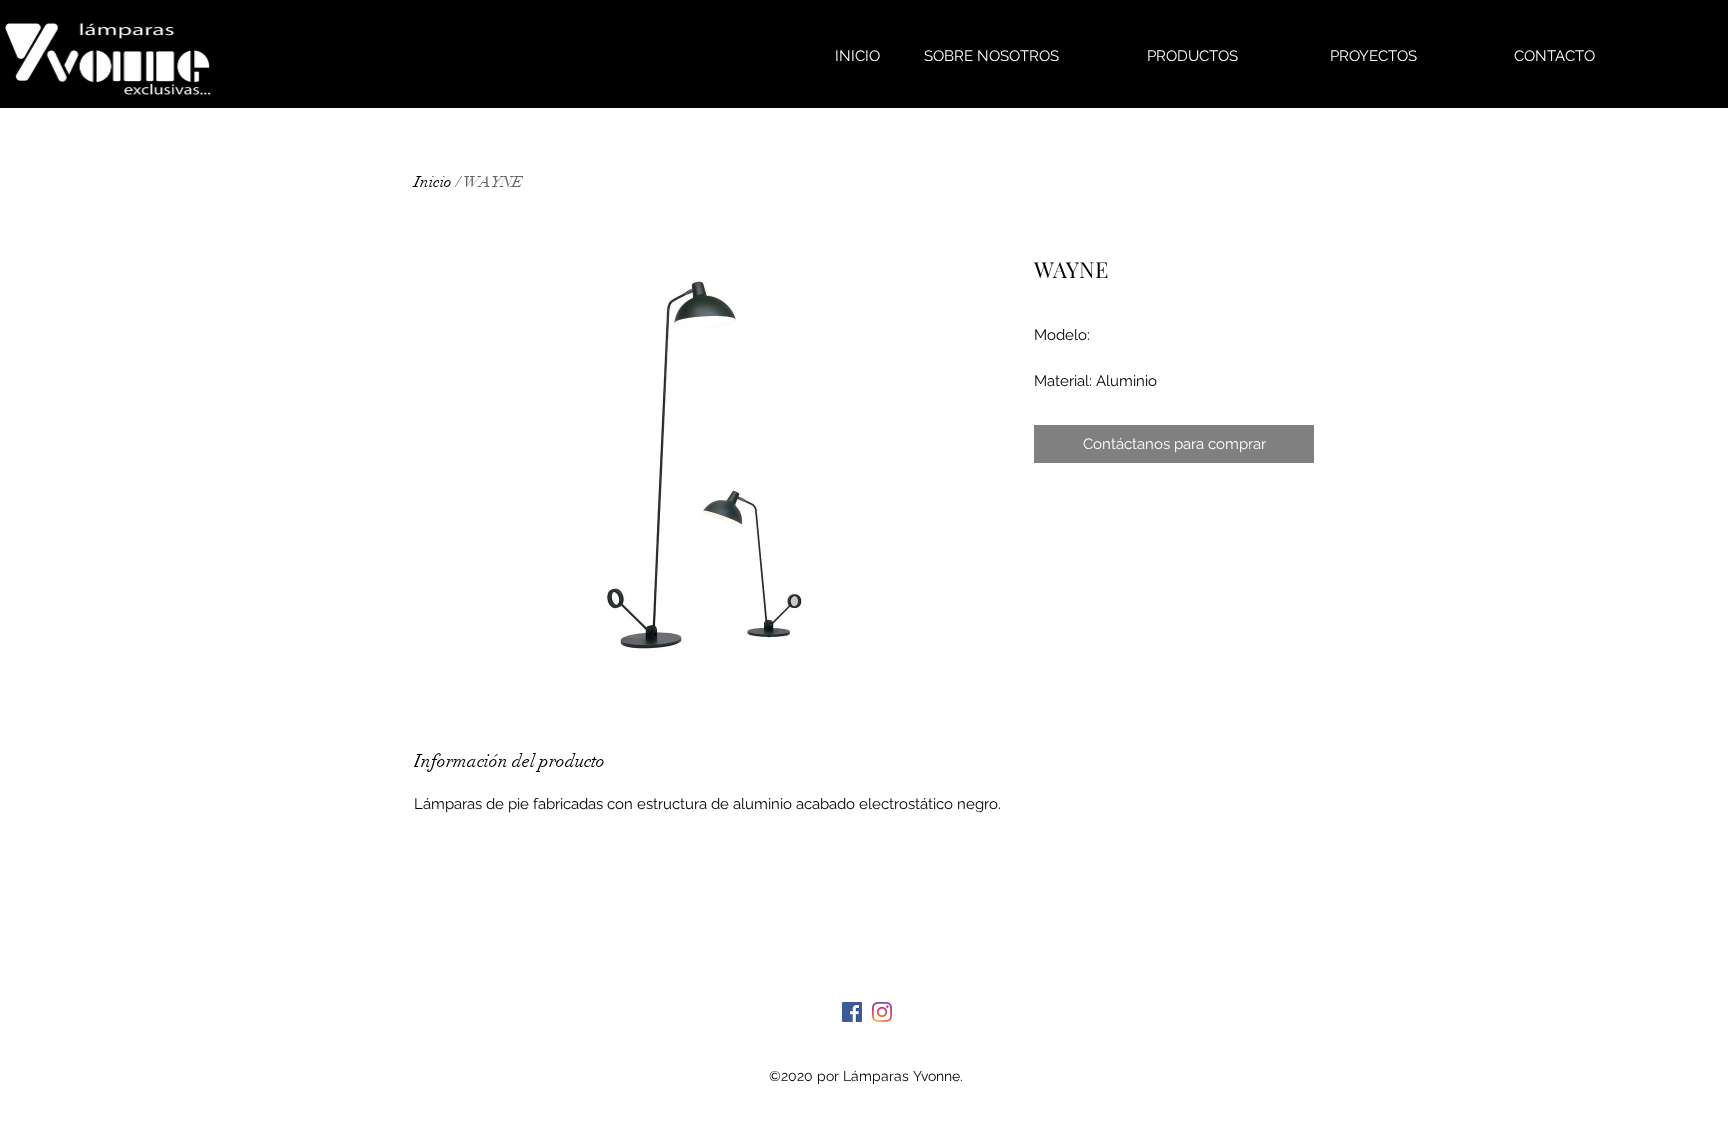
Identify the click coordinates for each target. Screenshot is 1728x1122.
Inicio (433, 182)
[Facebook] (852, 1012)
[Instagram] (882, 1012)
